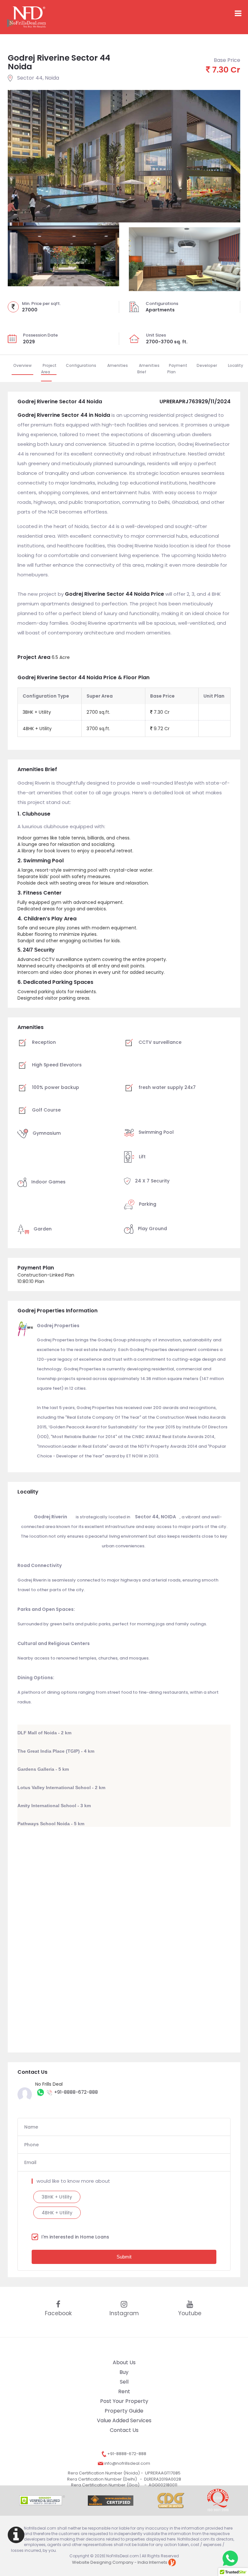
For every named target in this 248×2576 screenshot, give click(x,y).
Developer (207, 365)
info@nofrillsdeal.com (127, 2463)
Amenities (118, 365)
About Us (124, 2362)
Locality (236, 365)
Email (30, 2162)
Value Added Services (124, 2420)
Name (31, 2127)
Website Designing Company (103, 2562)
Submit (124, 2257)
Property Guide (124, 2411)
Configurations (81, 365)
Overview (22, 365)
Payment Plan (177, 369)
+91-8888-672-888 (76, 2092)
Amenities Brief (148, 369)
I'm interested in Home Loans (75, 2237)
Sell (124, 2382)
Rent (124, 2391)
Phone (31, 2145)
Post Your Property (124, 2401)
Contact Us (124, 2430)
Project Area (49, 369)
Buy (124, 2372)
